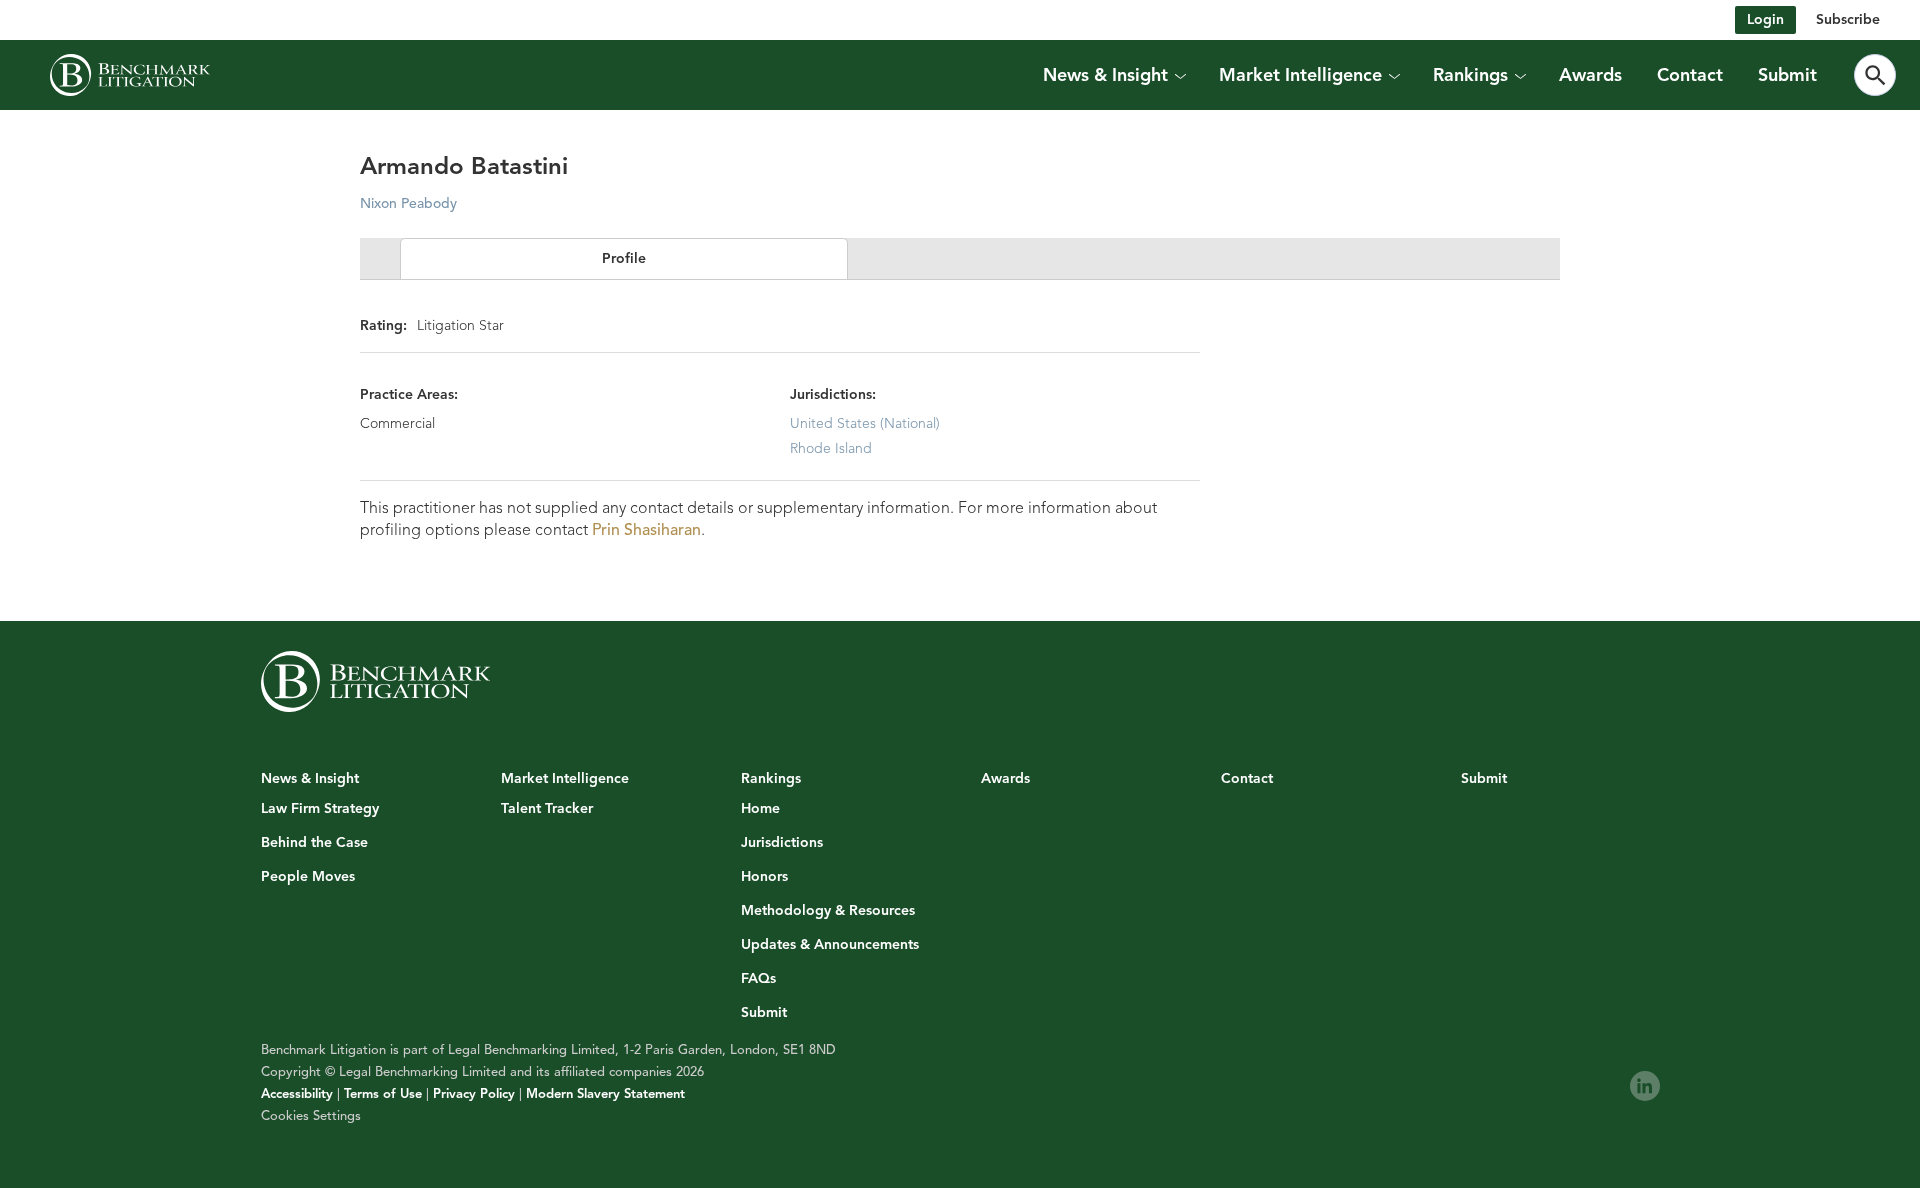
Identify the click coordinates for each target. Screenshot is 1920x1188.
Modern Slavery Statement (605, 1094)
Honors (764, 877)
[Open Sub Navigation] (1180, 75)
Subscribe (1848, 19)
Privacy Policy (474, 1094)
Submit (1787, 75)
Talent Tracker (547, 809)
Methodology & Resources (828, 911)
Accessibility (297, 1094)
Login (1765, 19)
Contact (1690, 75)
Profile (624, 258)
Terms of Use (383, 1094)
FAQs (758, 979)
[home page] (130, 75)
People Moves (308, 877)
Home (760, 809)
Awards (1590, 75)
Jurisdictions (782, 843)
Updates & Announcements (830, 945)
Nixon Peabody (408, 203)
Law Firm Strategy (320, 809)
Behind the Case (314, 843)
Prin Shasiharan (646, 530)
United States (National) (865, 423)
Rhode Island (831, 448)
